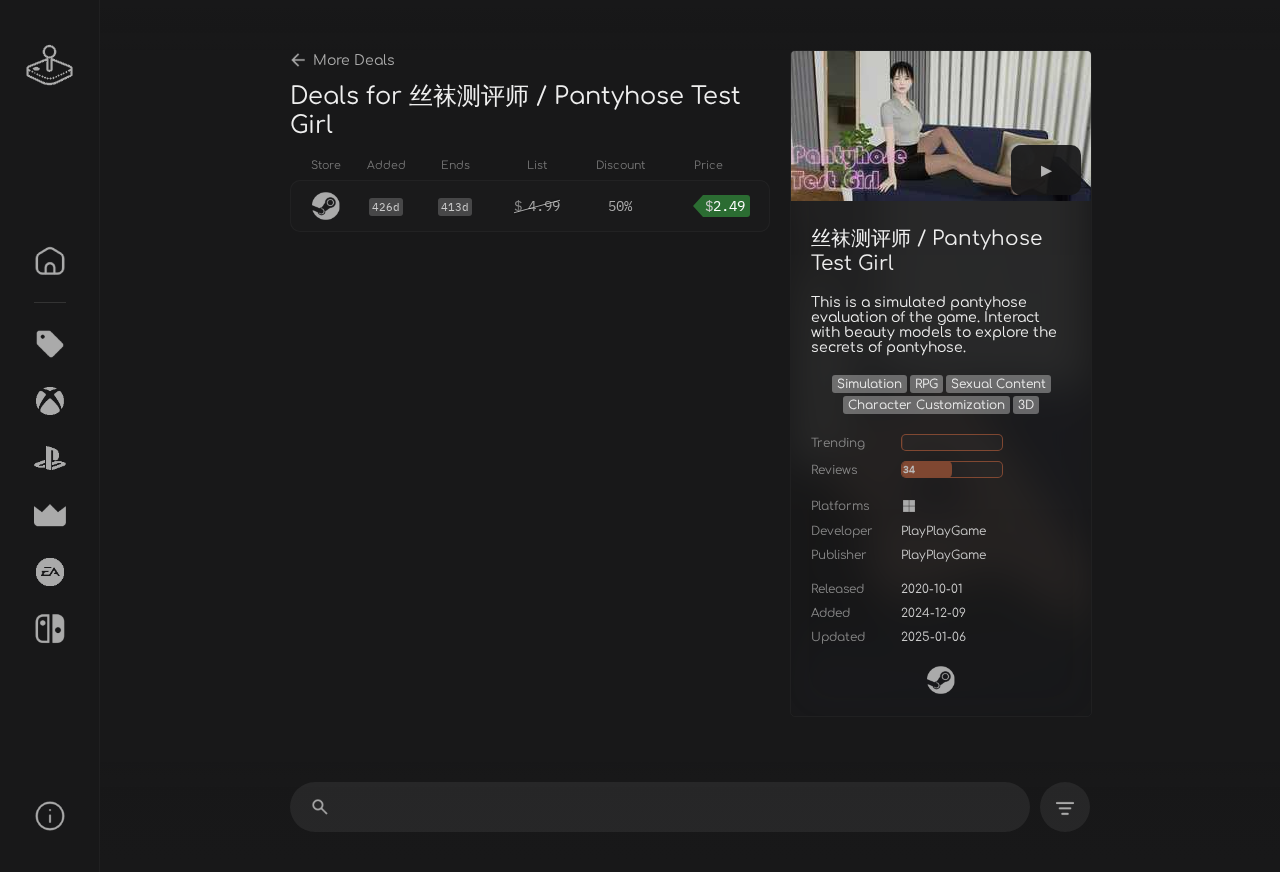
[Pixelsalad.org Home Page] (50, 65)
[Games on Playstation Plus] (50, 458)
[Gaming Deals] (50, 344)
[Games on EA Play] (50, 572)
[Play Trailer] (1046, 170)
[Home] (50, 261)
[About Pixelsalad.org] (50, 816)
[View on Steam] (941, 680)
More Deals (354, 60)
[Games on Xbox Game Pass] (50, 401)
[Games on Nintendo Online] (50, 629)
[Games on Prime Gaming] (50, 515)
